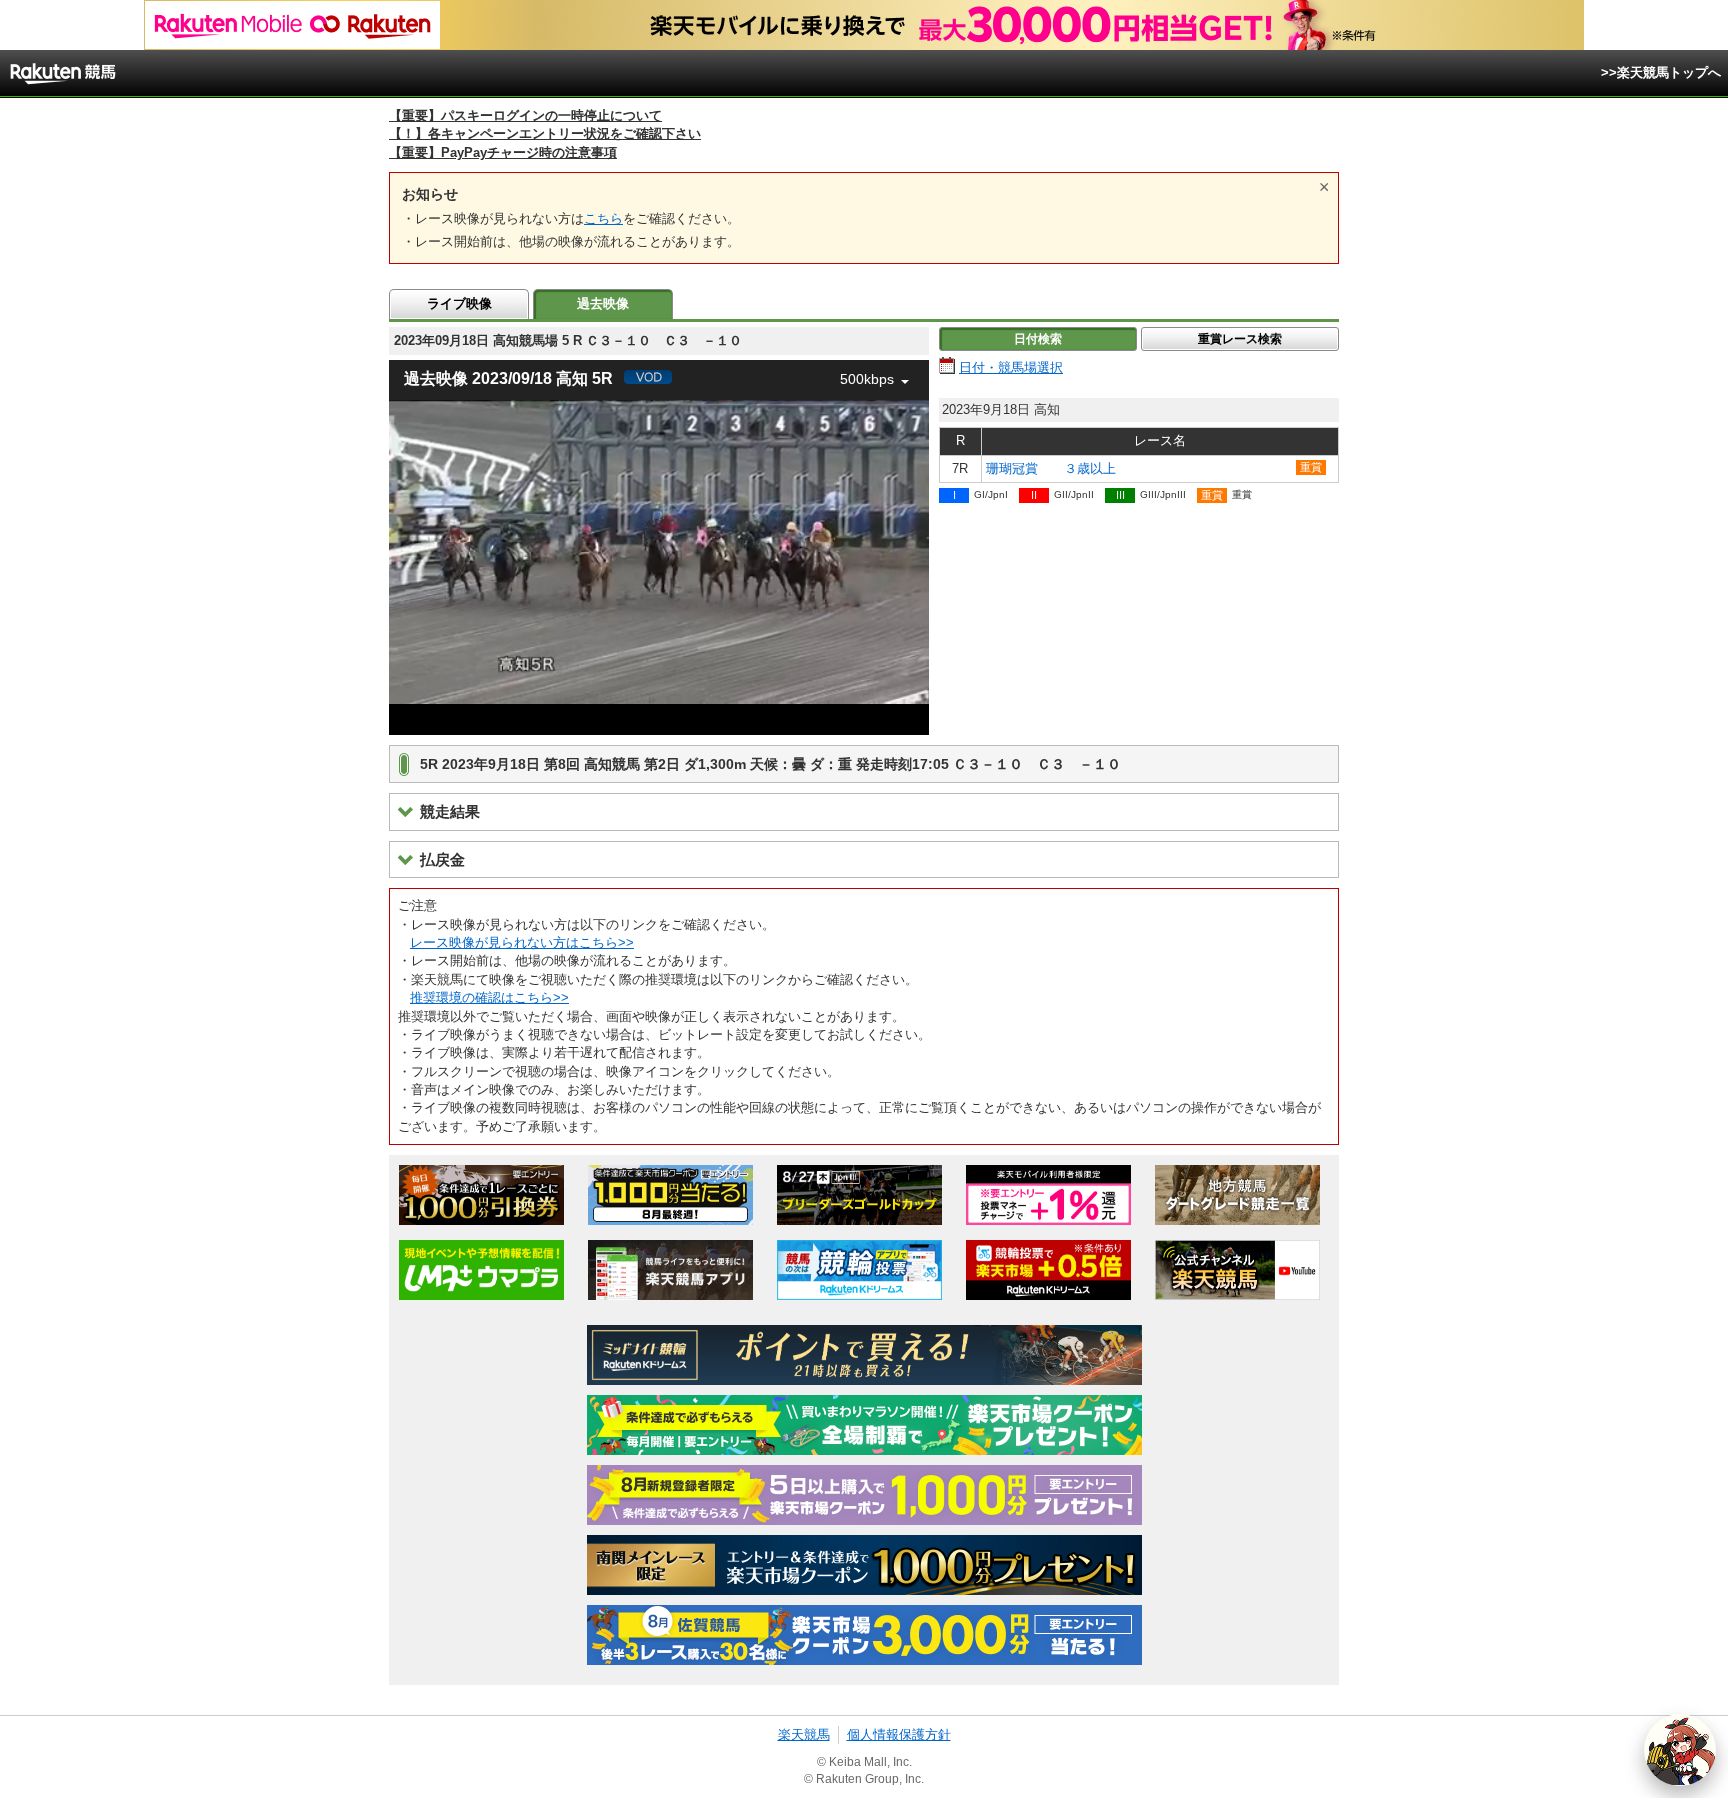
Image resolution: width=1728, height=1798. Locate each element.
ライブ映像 (459, 303)
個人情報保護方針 (899, 1734)
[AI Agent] (1680, 1750)
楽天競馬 (804, 1734)
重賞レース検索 (1240, 339)
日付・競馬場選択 (1011, 367)
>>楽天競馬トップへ (1661, 72)
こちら (603, 218)
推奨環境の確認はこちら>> (489, 997)
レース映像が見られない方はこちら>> (522, 942)
